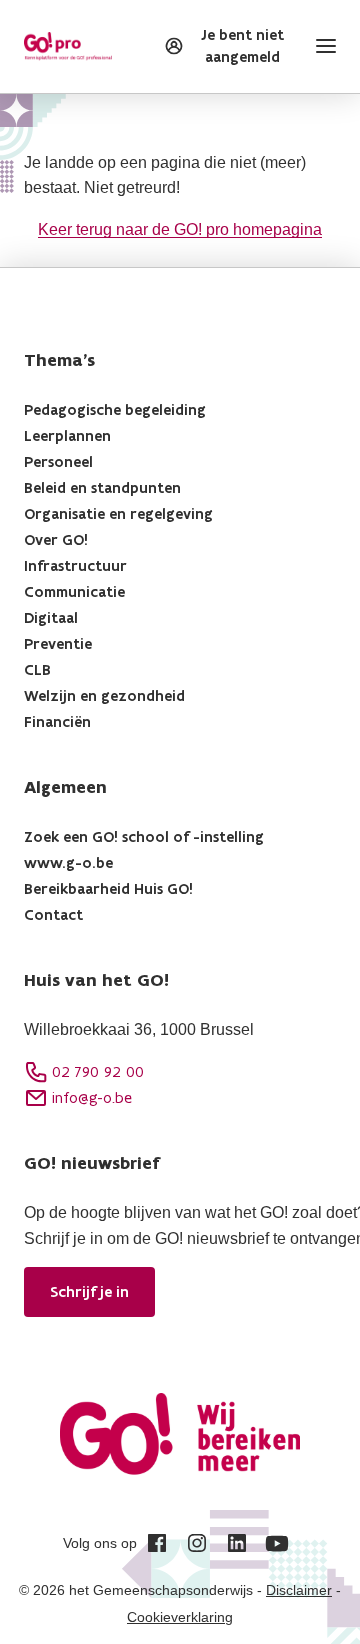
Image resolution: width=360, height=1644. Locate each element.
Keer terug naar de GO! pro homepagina (180, 229)
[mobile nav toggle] (322, 46)
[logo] (68, 46)
